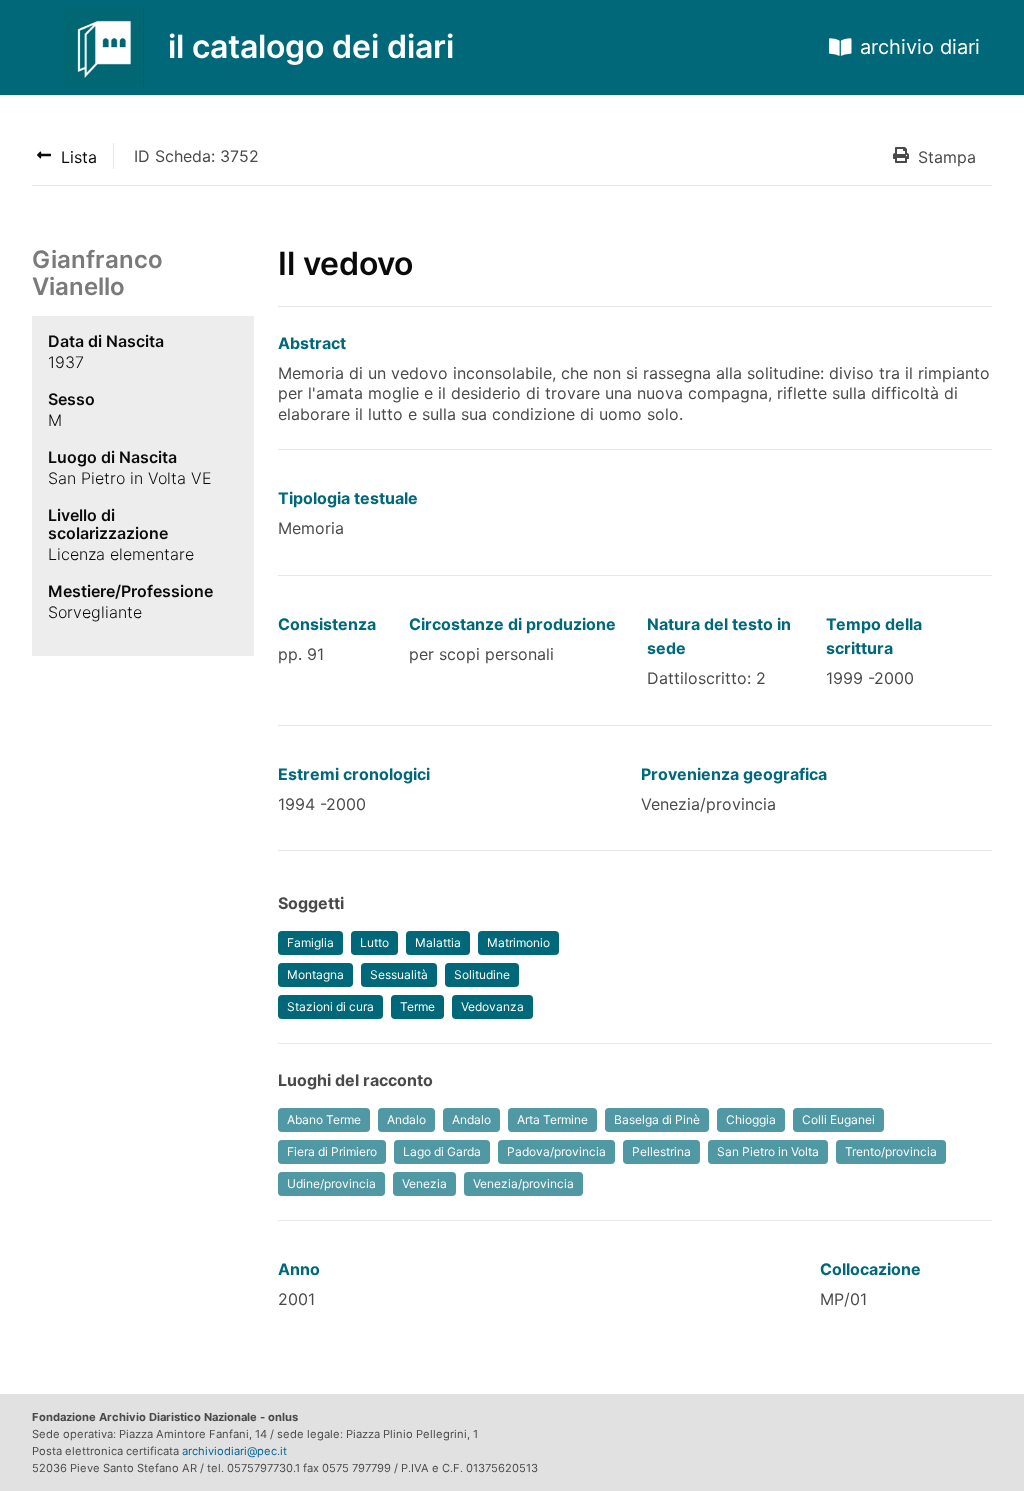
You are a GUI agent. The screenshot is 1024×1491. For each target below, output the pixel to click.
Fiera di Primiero (332, 1151)
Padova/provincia (556, 1151)
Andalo (406, 1119)
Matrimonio (518, 942)
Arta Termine (552, 1119)
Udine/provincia (331, 1183)
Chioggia (751, 1119)
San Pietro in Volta (768, 1151)
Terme (417, 1006)
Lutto (374, 942)
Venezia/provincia (523, 1183)
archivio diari (920, 47)
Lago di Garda (442, 1151)
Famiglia (310, 942)
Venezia (424, 1183)
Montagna (315, 974)
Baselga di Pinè (657, 1119)
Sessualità (399, 974)
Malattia (438, 942)
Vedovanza (492, 1006)
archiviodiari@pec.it (234, 1451)
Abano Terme (324, 1119)
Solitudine (482, 974)
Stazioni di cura (330, 1006)
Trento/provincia (891, 1151)
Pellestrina (661, 1151)
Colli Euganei (838, 1119)
